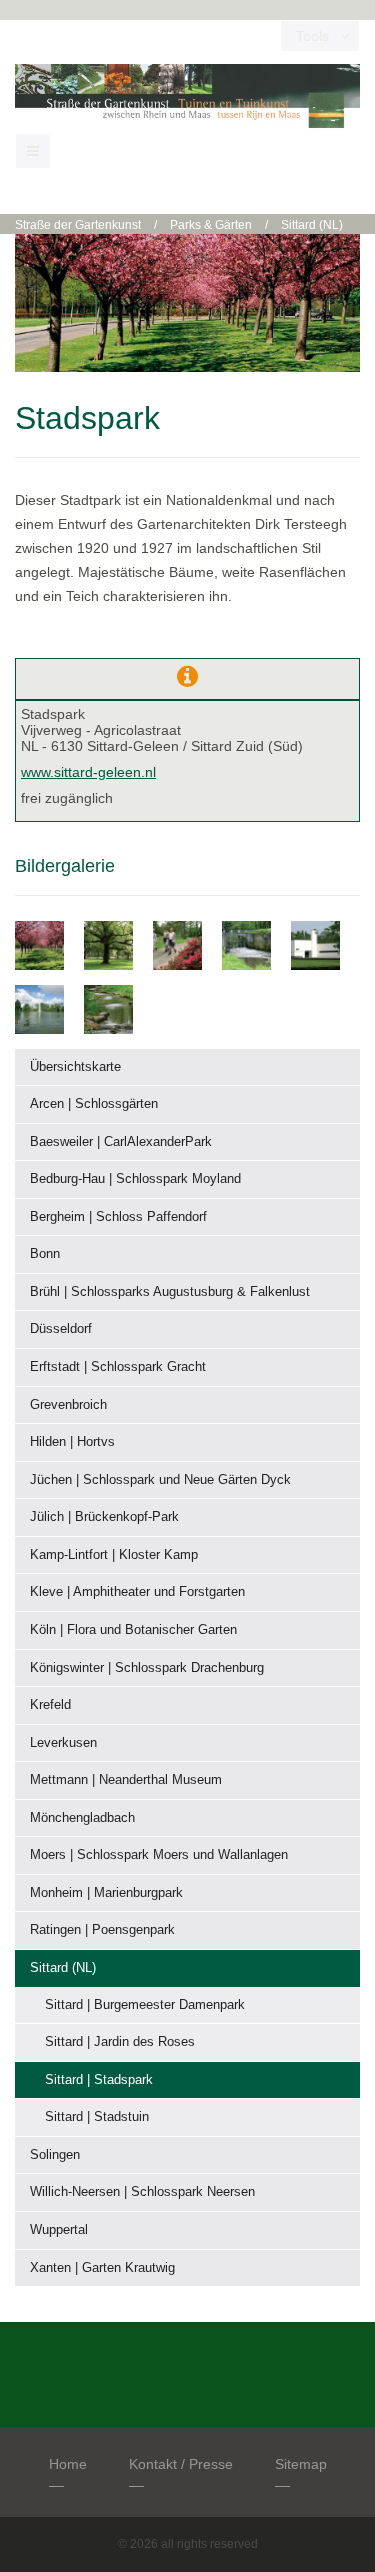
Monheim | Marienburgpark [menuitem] (106, 1892)
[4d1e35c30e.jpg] (108, 1008)
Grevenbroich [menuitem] (68, 1404)
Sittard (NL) (312, 225)
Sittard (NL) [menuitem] (63, 1967)
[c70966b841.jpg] (108, 944)
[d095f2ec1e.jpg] (39, 944)
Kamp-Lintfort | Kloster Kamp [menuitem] (114, 1554)
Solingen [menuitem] (55, 2154)
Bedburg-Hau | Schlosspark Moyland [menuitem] (135, 1178)
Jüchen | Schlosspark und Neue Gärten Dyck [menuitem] (160, 1479)
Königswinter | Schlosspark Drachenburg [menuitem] (147, 1667)
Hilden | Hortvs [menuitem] (72, 1441)
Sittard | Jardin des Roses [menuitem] (120, 2041)
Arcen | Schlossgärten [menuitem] (94, 1103)
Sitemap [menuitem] (301, 2464)
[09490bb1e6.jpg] (315, 944)
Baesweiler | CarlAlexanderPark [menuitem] (121, 1141)
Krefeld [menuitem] (50, 1704)
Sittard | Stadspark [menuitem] (99, 2079)
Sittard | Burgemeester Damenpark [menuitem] (145, 2004)
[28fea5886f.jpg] (177, 944)
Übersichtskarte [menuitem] (75, 1066)
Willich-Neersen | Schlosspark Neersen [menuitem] (142, 2191)
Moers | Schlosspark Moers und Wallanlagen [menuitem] (159, 1854)
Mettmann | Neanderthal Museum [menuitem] (126, 1779)
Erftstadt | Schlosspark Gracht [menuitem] (118, 1366)
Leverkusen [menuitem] (63, 1742)
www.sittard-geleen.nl (88, 772)
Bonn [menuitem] (45, 1253)
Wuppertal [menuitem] (59, 2229)
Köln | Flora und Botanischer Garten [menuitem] (133, 1629)
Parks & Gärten (211, 225)
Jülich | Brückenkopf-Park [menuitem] (104, 1516)
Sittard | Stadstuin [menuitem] (97, 2116)
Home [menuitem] (68, 2464)
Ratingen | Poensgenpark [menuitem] (102, 1929)
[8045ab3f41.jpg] (246, 944)
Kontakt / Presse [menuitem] (181, 2464)
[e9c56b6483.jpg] (39, 1008)
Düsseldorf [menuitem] (61, 1328)
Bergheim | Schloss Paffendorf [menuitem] (118, 1216)
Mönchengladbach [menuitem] (82, 1817)
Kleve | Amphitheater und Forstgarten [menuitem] (137, 1591)
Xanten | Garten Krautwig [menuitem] (102, 2267)
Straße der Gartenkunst (78, 225)
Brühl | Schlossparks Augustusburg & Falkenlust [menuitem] (170, 1291)
